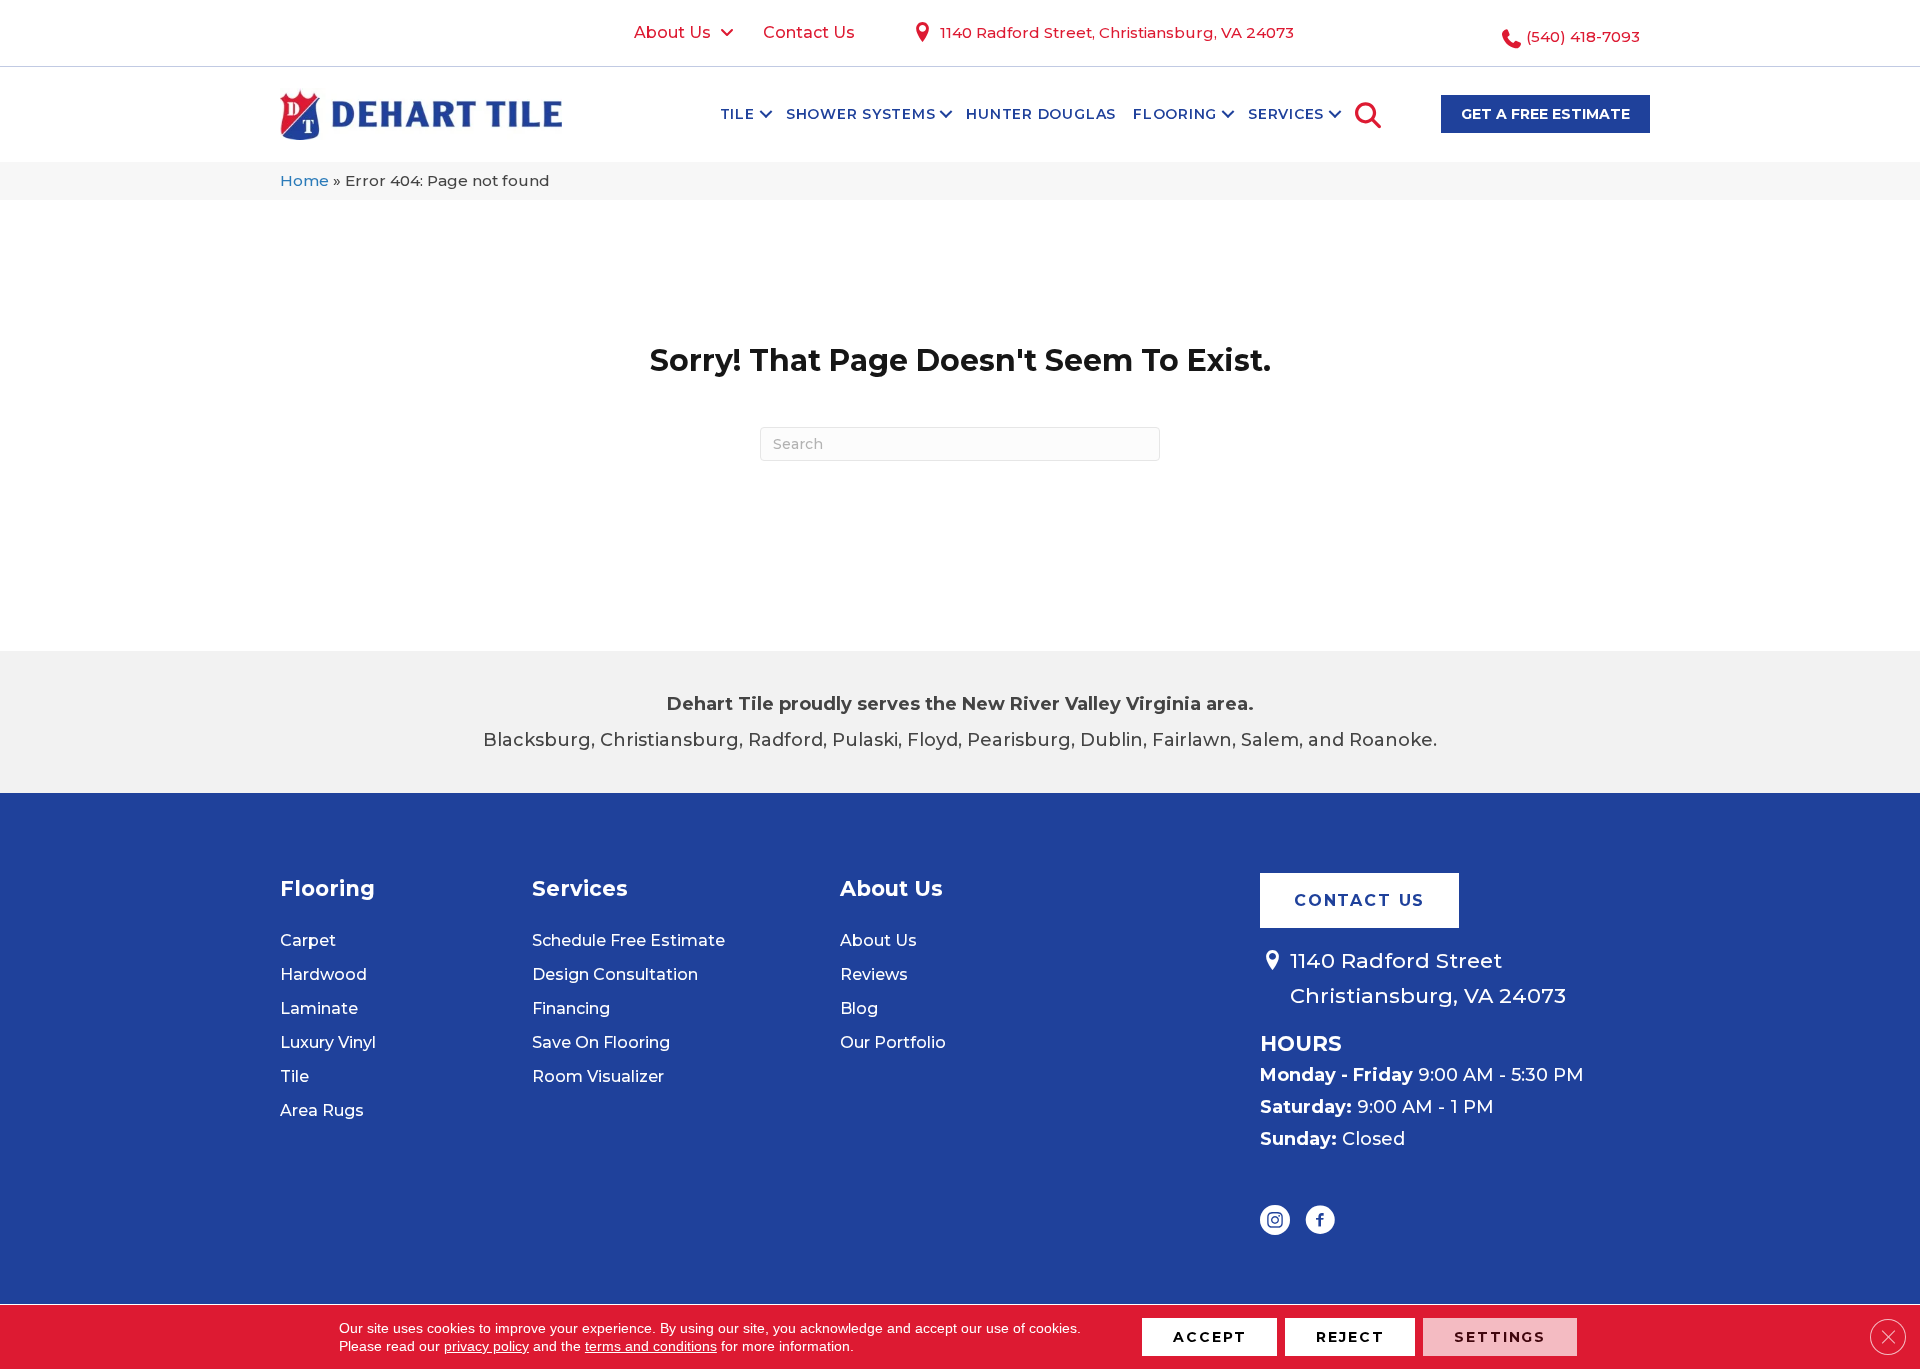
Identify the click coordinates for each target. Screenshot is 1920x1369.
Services (1286, 114)
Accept (1209, 1337)
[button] (766, 114)
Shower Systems (861, 114)
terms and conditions (651, 1346)
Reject (1350, 1337)
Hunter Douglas (1041, 114)
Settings (1500, 1337)
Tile (737, 114)
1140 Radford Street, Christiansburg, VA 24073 (1117, 32)
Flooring (1175, 114)
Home (304, 180)
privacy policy (486, 1346)
